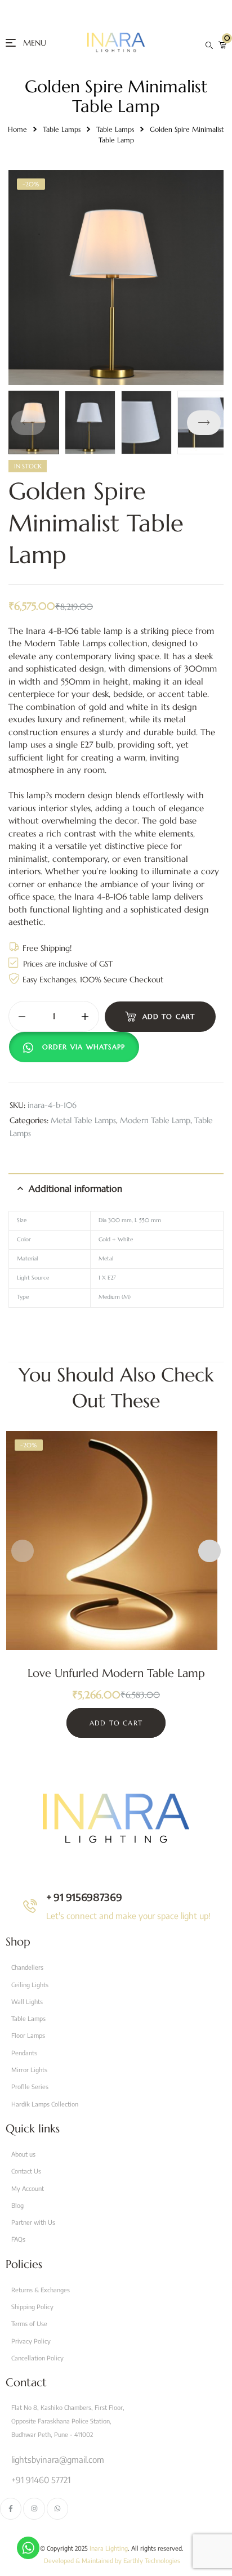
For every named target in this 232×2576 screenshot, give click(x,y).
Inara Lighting (109, 2548)
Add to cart (169, 1016)
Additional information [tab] (75, 1188)
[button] (204, 423)
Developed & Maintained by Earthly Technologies (112, 2561)
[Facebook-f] (11, 2508)
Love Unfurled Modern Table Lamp (116, 1673)
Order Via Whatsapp (84, 1047)
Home (17, 129)
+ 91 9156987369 (84, 1897)
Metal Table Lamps (83, 1120)
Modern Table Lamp (155, 1120)
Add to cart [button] (116, 1723)
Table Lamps (62, 129)
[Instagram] (34, 2508)
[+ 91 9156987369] (30, 1906)
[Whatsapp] (57, 2508)
